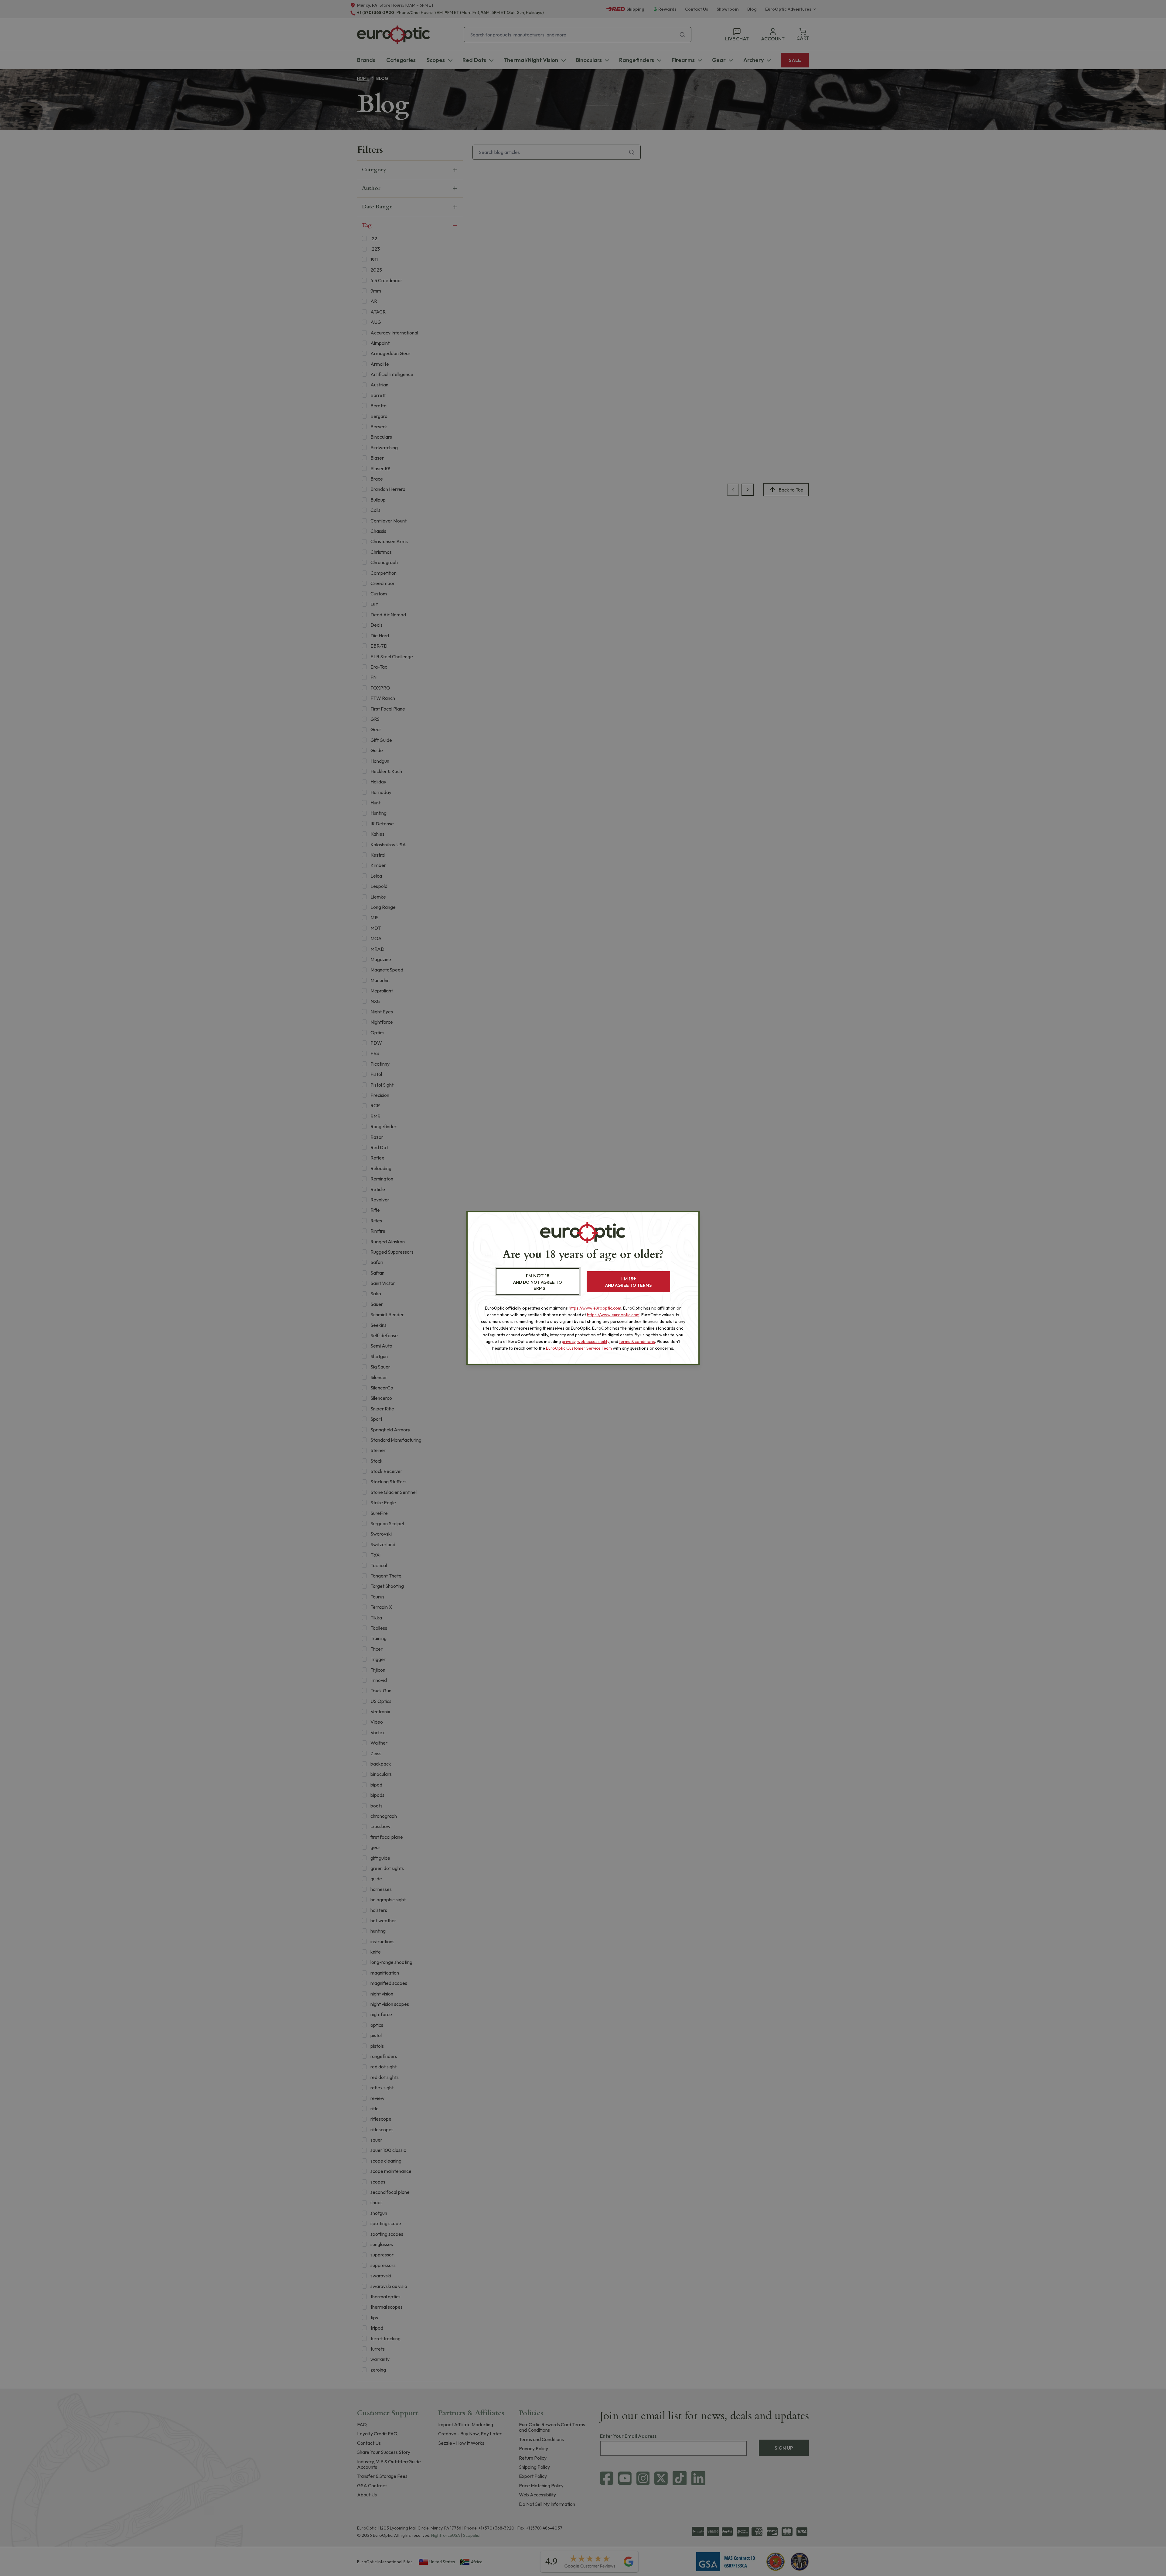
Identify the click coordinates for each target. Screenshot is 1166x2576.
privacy (569, 1341)
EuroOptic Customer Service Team (579, 1348)
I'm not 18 (538, 1282)
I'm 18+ (628, 1282)
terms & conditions (637, 1341)
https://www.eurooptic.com (595, 1308)
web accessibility (593, 1341)
